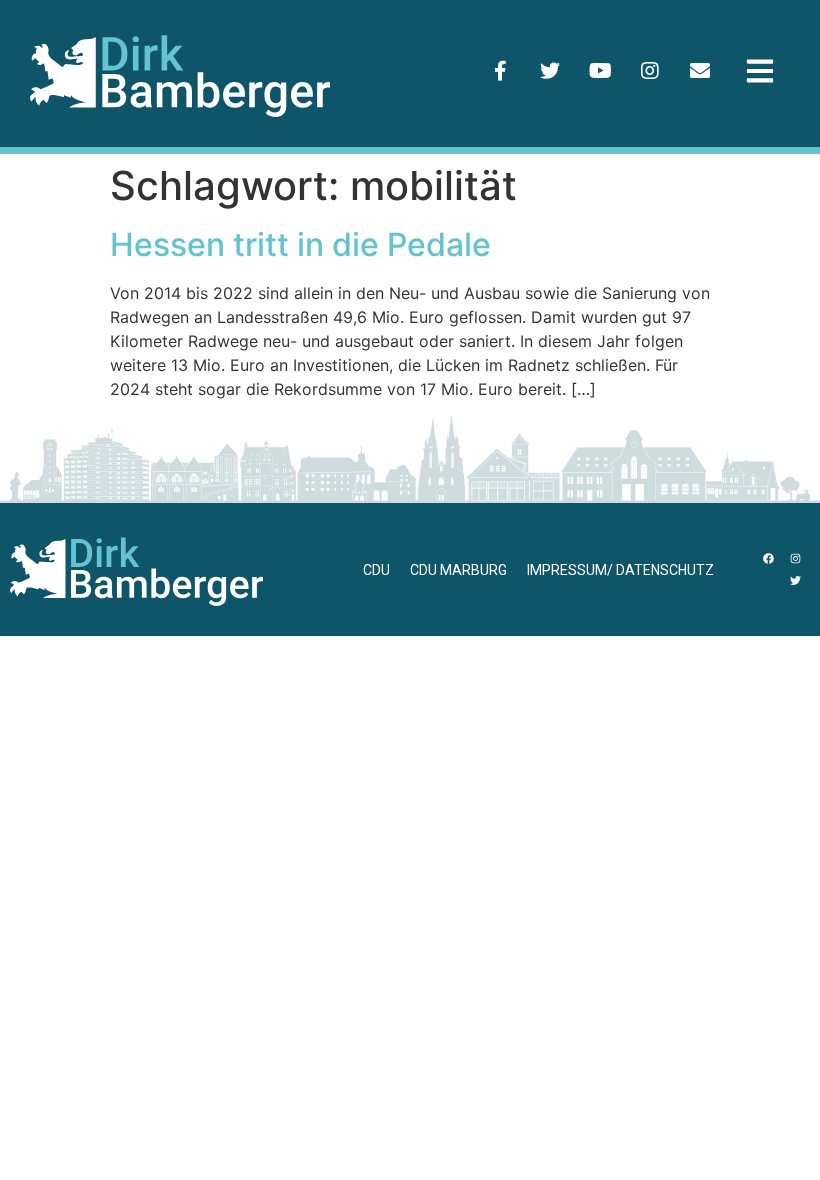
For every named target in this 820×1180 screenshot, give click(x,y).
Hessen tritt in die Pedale (300, 244)
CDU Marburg (458, 570)
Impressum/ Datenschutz (620, 570)
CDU (376, 570)
